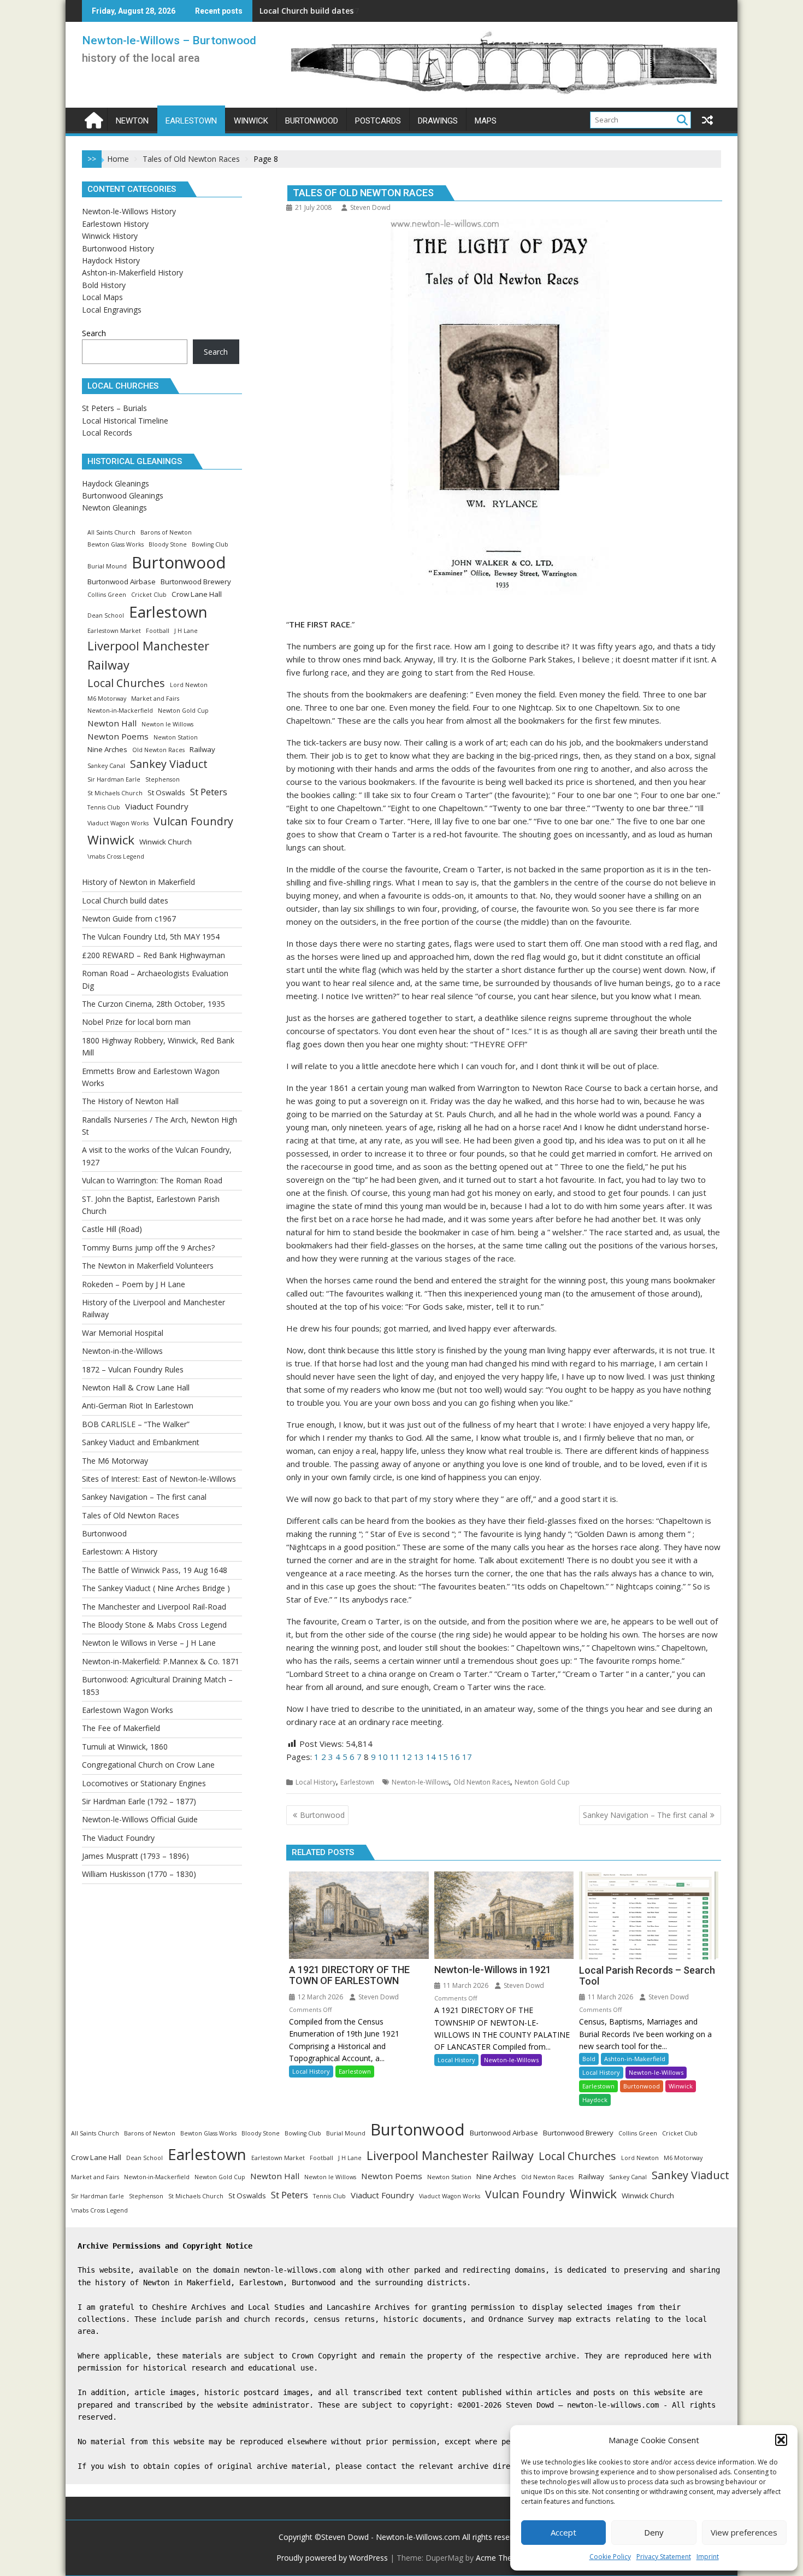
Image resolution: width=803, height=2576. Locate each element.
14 (431, 1757)
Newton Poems (118, 736)
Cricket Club (149, 595)
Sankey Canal (106, 766)
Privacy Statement (664, 2557)
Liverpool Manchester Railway (148, 655)
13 (419, 1757)
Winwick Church (166, 842)
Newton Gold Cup (542, 1782)
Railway (202, 749)
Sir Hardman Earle (114, 779)
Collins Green (107, 595)
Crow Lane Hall (197, 594)
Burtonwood (642, 2086)
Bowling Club (210, 544)
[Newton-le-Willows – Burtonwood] (93, 119)
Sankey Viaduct (169, 764)
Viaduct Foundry (157, 806)
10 (383, 1757)
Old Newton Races (482, 1782)
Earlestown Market (114, 631)
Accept (563, 2532)
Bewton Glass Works (116, 544)
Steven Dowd (370, 207)
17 (467, 1757)
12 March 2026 (320, 1997)
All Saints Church (111, 532)
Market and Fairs (155, 699)
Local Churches (126, 683)
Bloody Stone (168, 544)
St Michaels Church (115, 793)
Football (158, 631)
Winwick (681, 2086)
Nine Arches (107, 749)
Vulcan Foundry (193, 821)
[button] (781, 2440)
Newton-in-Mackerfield (120, 711)
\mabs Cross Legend (116, 856)
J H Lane (186, 631)
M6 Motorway (107, 699)
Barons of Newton (166, 532)
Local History (316, 1782)
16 (455, 1757)
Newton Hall (112, 723)
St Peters (209, 792)
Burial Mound (107, 566)
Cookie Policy (610, 2557)
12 (407, 1757)
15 (443, 1757)
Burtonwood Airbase (122, 582)
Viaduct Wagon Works (118, 823)
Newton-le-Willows (420, 1782)
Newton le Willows (167, 724)
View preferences (744, 2532)
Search (94, 333)
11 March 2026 (465, 1985)
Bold (589, 2059)
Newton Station (176, 737)
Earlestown (357, 1782)
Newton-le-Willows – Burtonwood (169, 40)
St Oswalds (166, 793)
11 (395, 1757)
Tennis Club (104, 807)
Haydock (595, 2100)
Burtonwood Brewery (196, 582)
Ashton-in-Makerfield (635, 2059)
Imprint (708, 2557)
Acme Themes (501, 2558)
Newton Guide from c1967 (309, 11)
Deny (654, 2532)
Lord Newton (189, 685)
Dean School (106, 615)
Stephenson (163, 779)
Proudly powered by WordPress (332, 2558)
